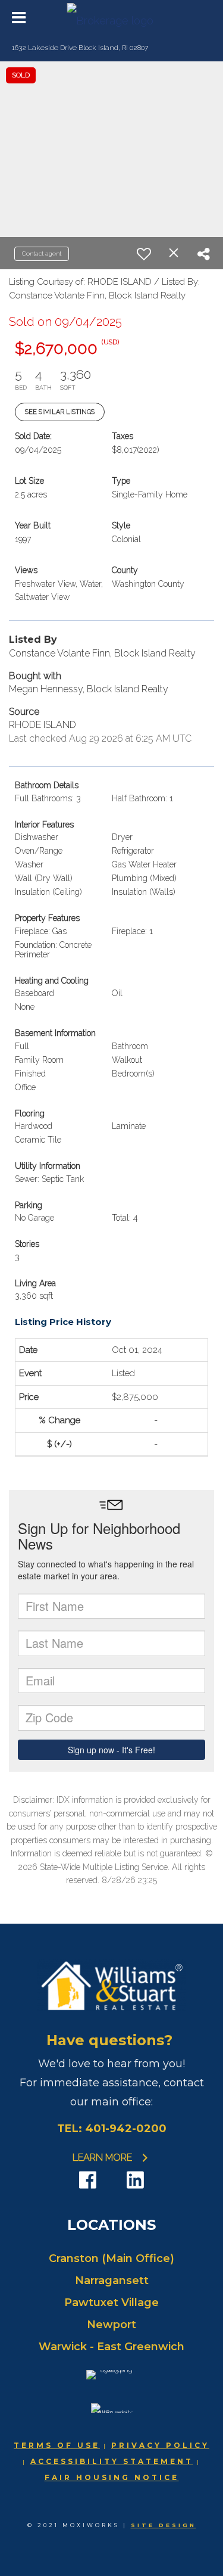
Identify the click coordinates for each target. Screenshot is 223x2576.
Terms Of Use (57, 2445)
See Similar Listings (60, 412)
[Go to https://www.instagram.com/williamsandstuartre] (112, 2182)
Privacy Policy (160, 2445)
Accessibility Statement (112, 2461)
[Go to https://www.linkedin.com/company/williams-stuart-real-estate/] (136, 2181)
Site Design (164, 2525)
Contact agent (42, 253)
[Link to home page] (111, 18)
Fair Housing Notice (112, 2477)
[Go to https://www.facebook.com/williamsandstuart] (88, 2181)
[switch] (144, 254)
